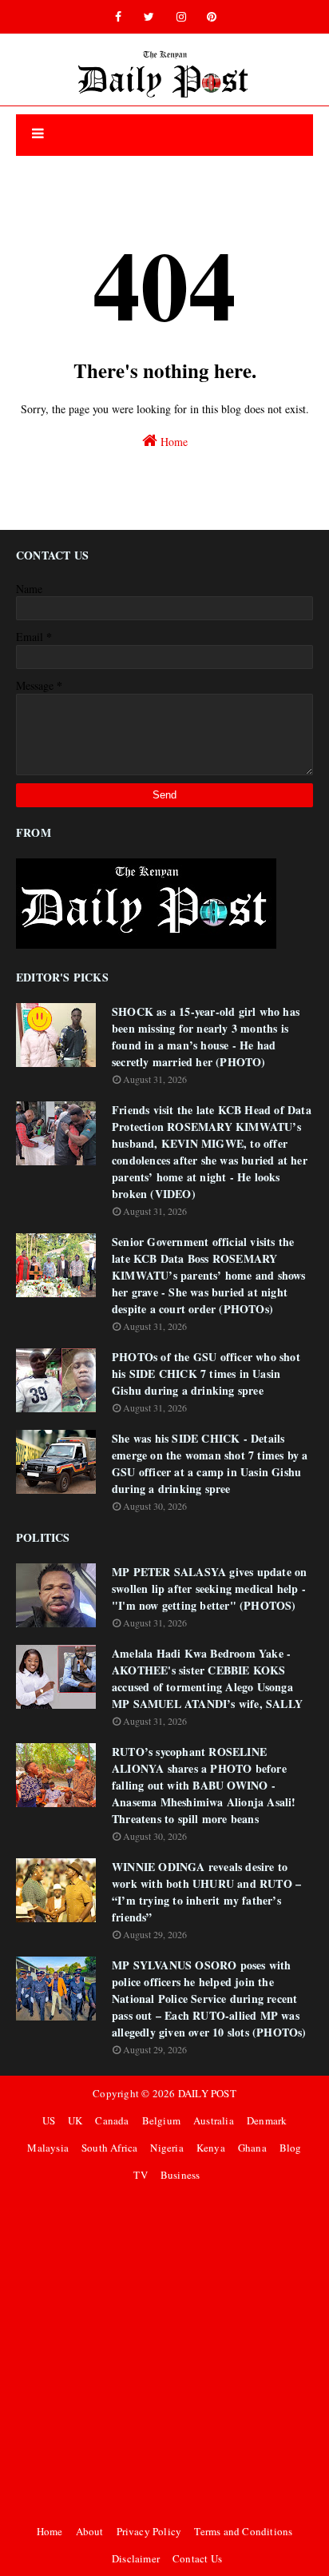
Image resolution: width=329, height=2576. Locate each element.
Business (180, 2175)
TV (140, 2175)
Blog (291, 2148)
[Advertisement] (164, 2353)
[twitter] (149, 17)
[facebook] (118, 17)
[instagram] (181, 17)
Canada (112, 2120)
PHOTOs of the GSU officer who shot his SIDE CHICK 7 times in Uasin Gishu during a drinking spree (206, 1374)
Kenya (211, 2148)
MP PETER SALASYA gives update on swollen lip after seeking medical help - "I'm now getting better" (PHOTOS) (209, 1589)
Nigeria (166, 2148)
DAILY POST (207, 2093)
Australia (214, 2120)
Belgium (161, 2120)
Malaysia (48, 2148)
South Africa (109, 2148)
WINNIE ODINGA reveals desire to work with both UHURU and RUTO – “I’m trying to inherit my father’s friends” (206, 1892)
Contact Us (197, 2558)
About (90, 2531)
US (49, 2120)
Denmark (267, 2120)
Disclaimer (136, 2558)
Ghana (252, 2148)
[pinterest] (212, 17)
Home (172, 442)
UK (75, 2120)
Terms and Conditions (243, 2531)
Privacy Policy (149, 2531)
